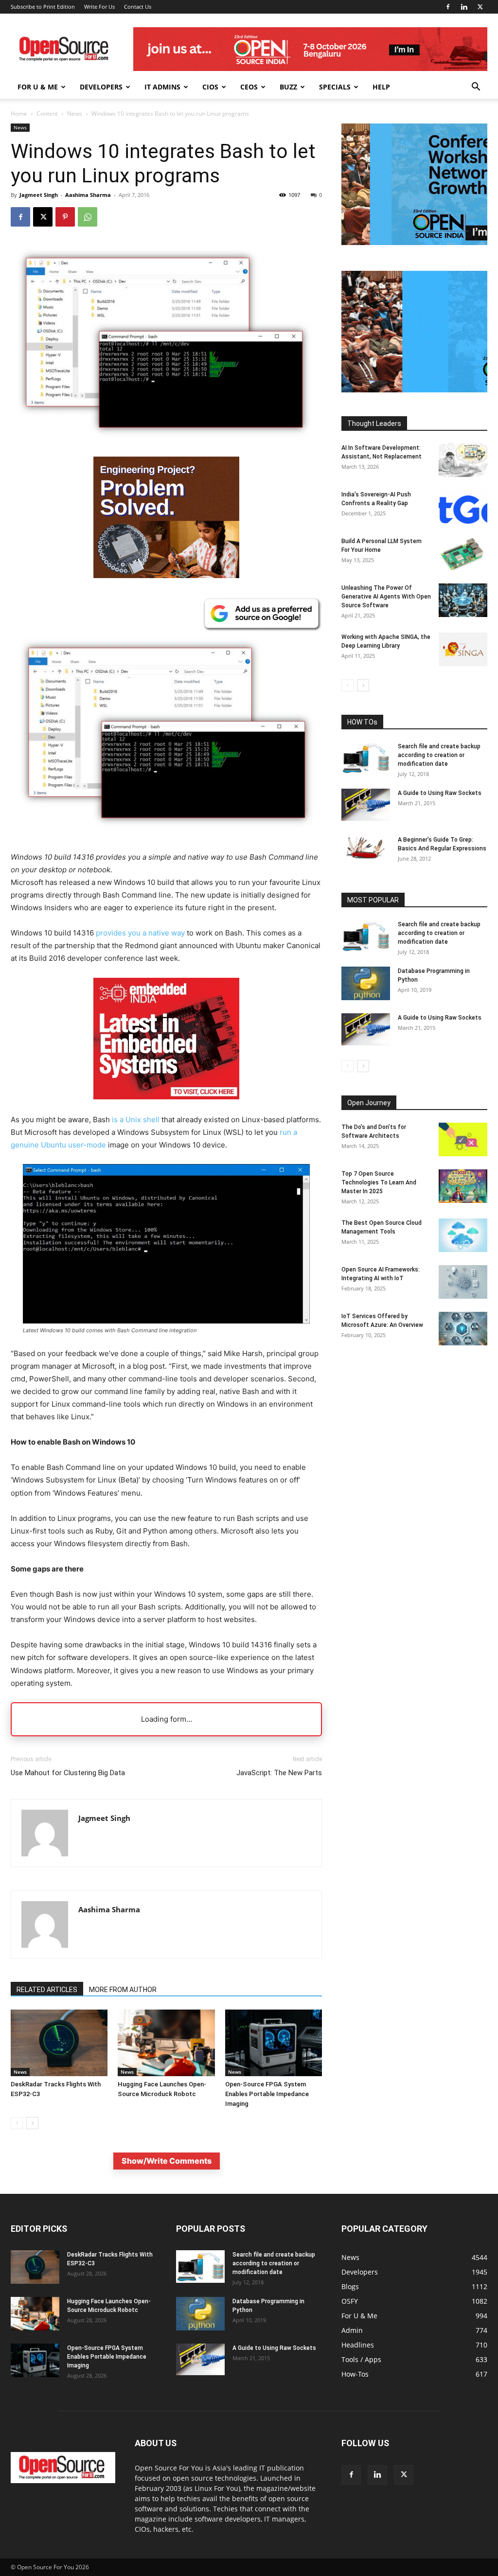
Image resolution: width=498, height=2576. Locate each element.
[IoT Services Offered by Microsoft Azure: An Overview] (463, 1329)
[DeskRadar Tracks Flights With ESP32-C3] (59, 2043)
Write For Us (99, 7)
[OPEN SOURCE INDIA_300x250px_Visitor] (414, 390)
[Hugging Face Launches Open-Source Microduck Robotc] (166, 2043)
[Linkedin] (464, 7)
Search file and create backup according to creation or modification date (439, 755)
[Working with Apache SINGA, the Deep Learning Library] (463, 649)
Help (381, 87)
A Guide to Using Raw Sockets (440, 793)
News (75, 114)
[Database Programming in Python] (366, 983)
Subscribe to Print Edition (43, 7)
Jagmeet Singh (39, 195)
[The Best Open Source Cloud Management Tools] (463, 1235)
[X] (480, 7)
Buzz (288, 87)
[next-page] (32, 2123)
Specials (335, 87)
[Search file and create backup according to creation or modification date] (366, 758)
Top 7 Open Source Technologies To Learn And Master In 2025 (379, 1182)
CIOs (210, 87)
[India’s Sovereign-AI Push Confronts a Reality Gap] (463, 507)
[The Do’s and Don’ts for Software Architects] (463, 1139)
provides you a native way (140, 933)
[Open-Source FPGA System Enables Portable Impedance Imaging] (274, 2043)
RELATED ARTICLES (47, 1990)
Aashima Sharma (88, 195)
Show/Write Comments (167, 2161)
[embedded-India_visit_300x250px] (166, 1107)
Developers (101, 87)
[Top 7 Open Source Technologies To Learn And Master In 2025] (463, 1186)
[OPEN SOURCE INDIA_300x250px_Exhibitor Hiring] (414, 242)
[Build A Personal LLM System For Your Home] (463, 554)
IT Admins (162, 87)
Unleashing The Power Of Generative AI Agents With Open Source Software (386, 597)
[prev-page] (17, 2123)
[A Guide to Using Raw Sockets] (366, 805)
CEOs (249, 87)
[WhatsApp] (88, 217)
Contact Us (138, 7)
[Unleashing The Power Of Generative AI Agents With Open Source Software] (463, 600)
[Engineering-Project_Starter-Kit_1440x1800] (166, 575)
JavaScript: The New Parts (279, 1773)
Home (19, 114)
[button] (476, 88)
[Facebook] (448, 7)
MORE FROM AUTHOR (123, 1990)
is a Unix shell (136, 1120)
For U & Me (38, 87)
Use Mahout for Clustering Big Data (68, 1773)
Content (47, 114)
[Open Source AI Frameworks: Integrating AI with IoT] (463, 1282)
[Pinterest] (65, 217)
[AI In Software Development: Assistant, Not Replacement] (463, 460)
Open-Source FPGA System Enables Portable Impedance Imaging (267, 2094)
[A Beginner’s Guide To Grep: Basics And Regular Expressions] (366, 847)
